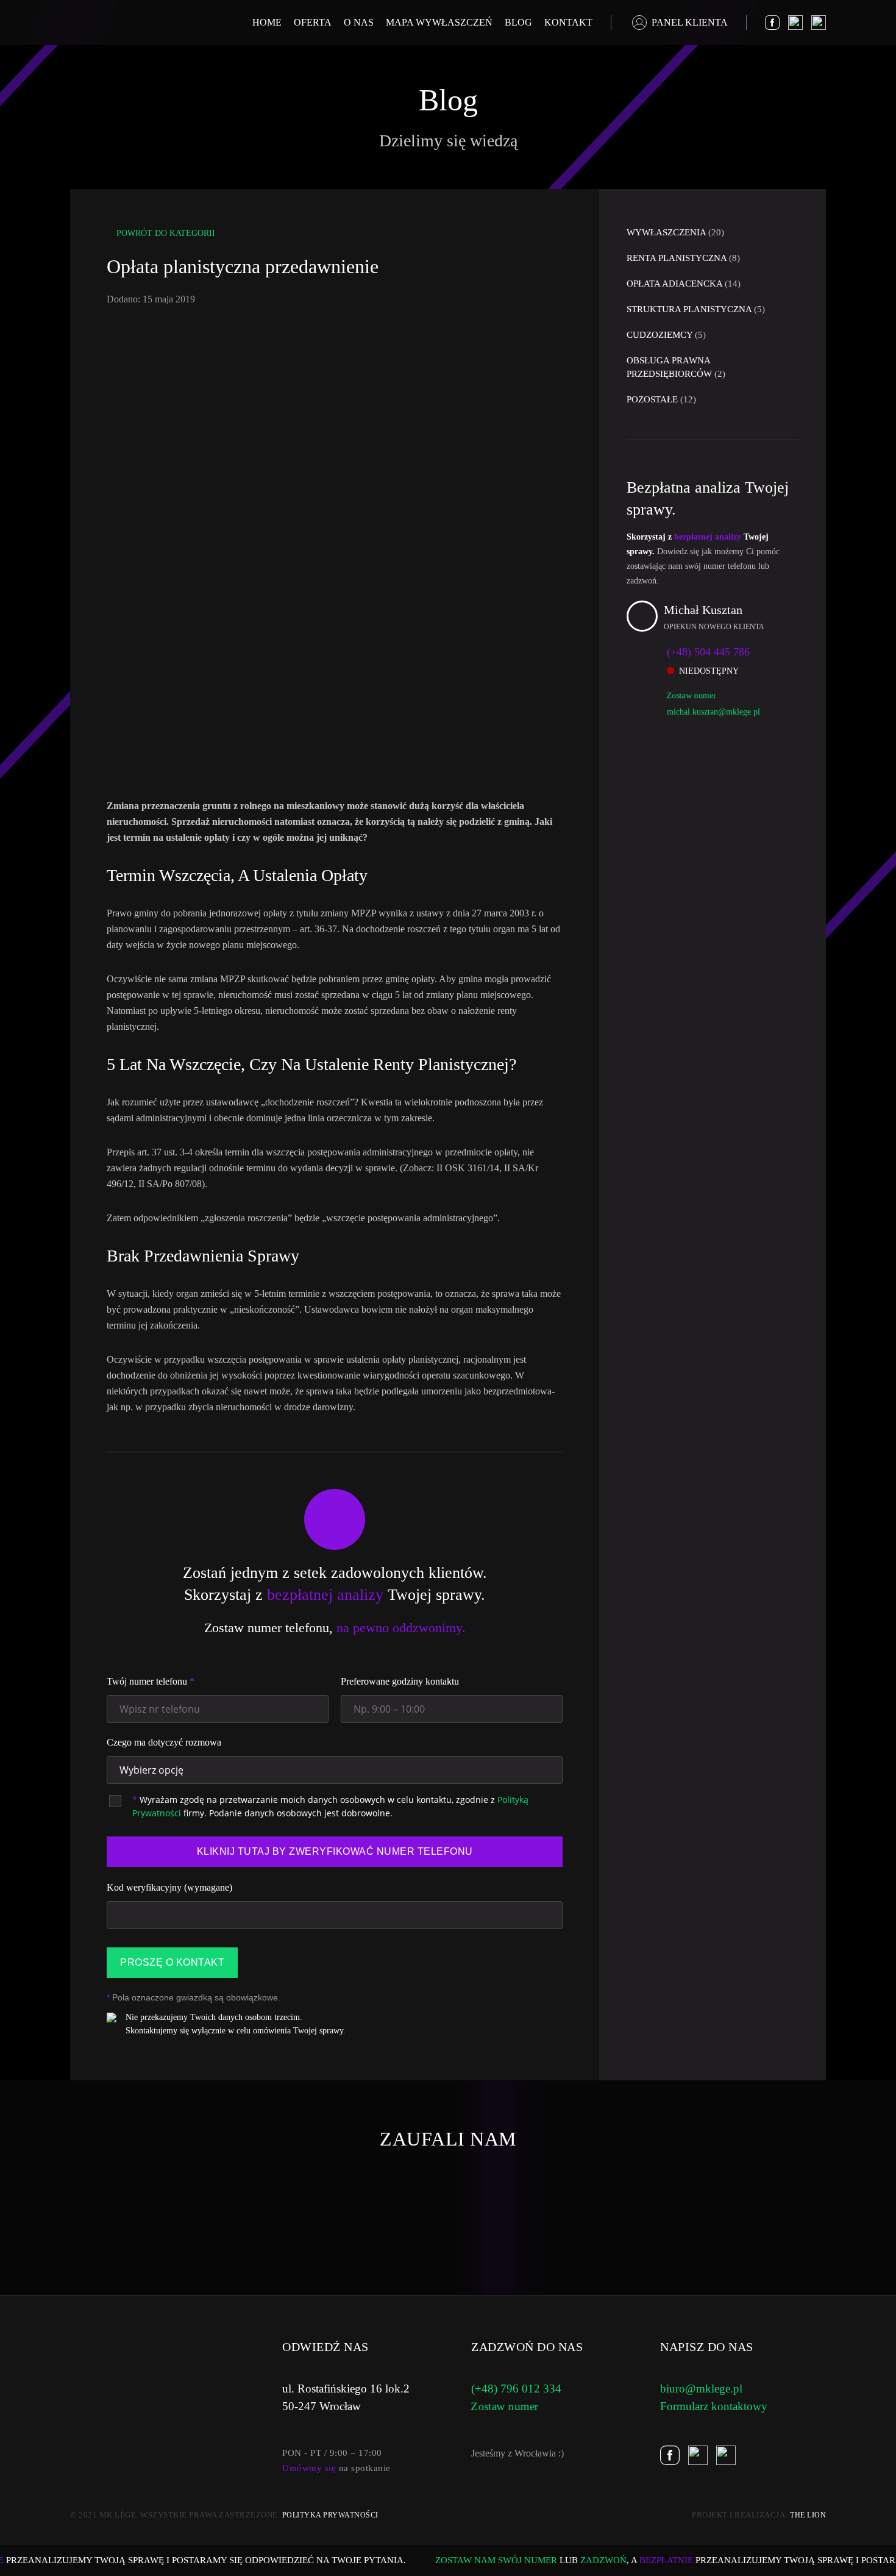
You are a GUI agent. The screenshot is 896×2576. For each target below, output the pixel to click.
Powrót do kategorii (166, 233)
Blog (518, 22)
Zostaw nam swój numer (478, 2560)
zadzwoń (585, 2560)
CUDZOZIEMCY (666, 335)
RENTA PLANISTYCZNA (683, 258)
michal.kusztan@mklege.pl (713, 712)
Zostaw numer (691, 695)
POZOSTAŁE (661, 399)
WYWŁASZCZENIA (675, 232)
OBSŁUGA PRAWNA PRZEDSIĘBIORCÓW (676, 367)
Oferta (313, 22)
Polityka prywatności (330, 2515)
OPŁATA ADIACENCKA (684, 284)
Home (267, 22)
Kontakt (568, 22)
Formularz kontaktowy (714, 2406)
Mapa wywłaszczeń (439, 22)
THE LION (808, 2515)
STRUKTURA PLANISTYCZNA (696, 309)
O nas (359, 22)
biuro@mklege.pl (701, 2389)
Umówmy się (309, 2468)
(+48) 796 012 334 (516, 2389)
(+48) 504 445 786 (708, 652)
